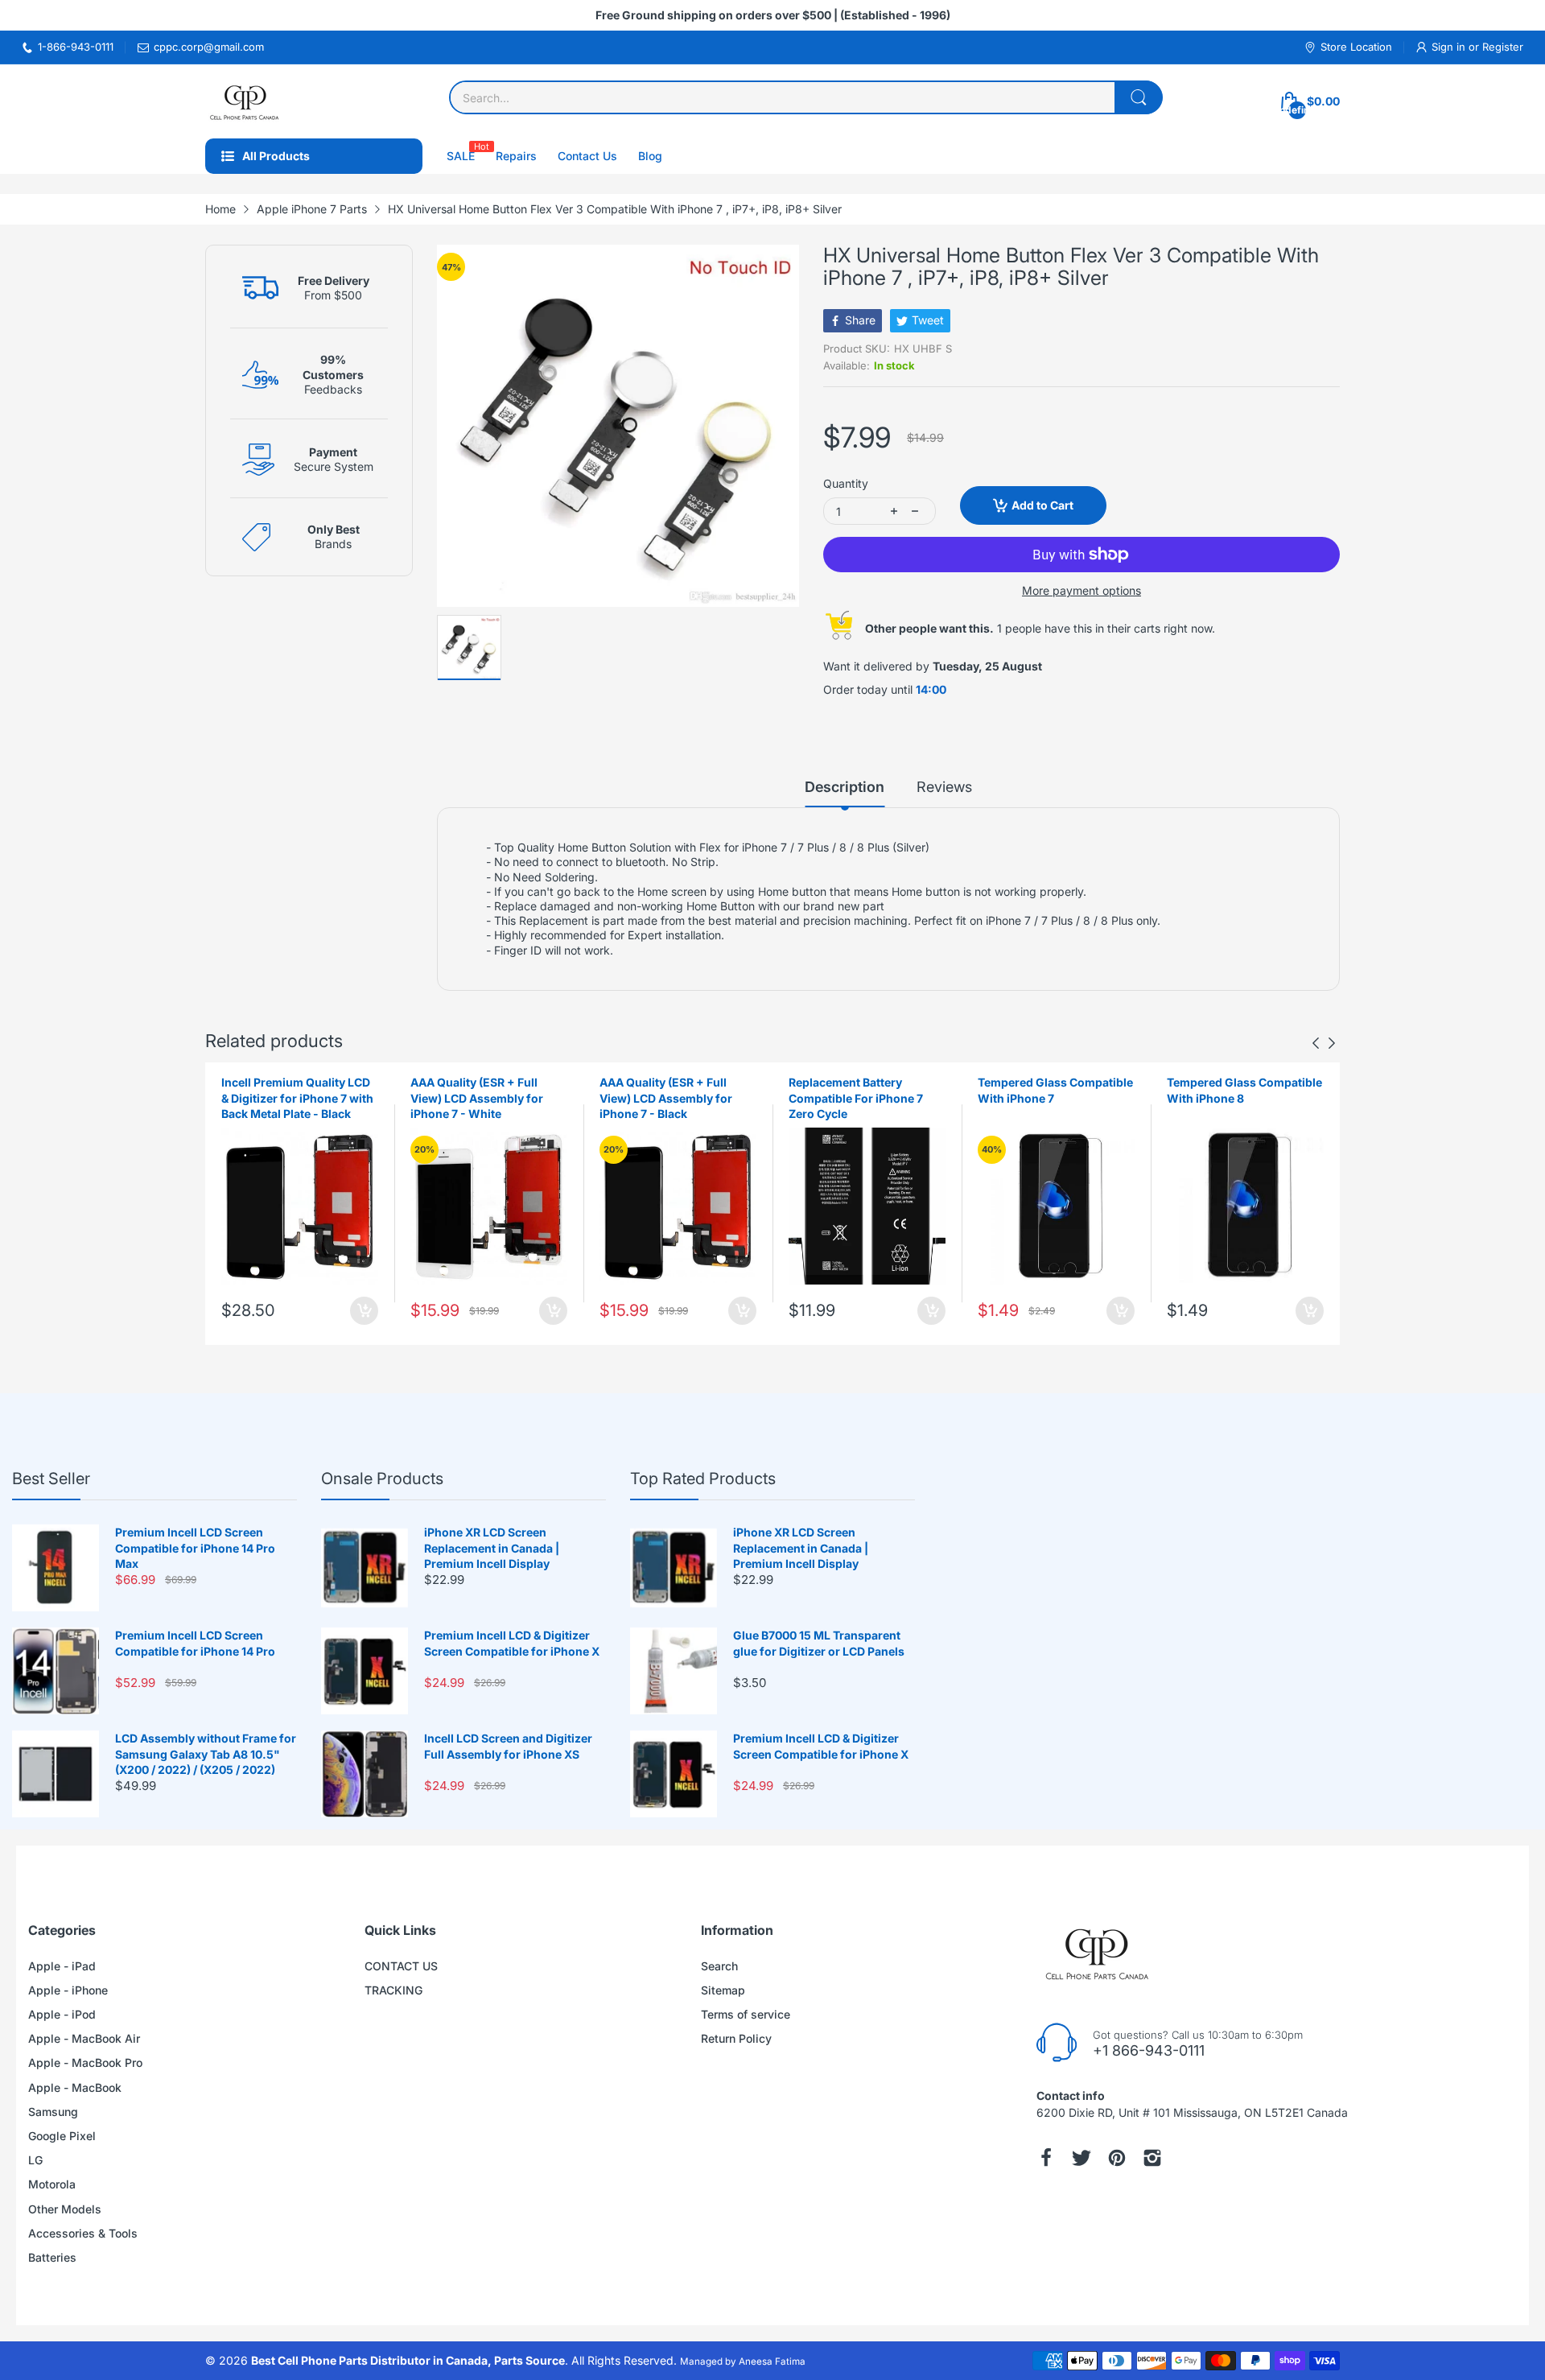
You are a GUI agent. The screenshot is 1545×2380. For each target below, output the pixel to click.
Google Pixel (62, 2136)
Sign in (1450, 47)
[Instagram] (1152, 2158)
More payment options (1081, 590)
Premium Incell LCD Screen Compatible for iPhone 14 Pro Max (195, 1548)
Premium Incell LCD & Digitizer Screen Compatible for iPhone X (512, 1643)
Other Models (65, 2209)
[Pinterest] (1117, 2158)
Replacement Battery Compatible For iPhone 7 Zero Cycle (856, 1098)
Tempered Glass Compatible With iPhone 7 (1055, 1090)
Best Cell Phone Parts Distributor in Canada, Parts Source (408, 2360)
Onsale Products (382, 1479)
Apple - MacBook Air (84, 2038)
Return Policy (736, 2038)
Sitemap (723, 1990)
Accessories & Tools (83, 2233)
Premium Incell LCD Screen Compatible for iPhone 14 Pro (195, 1643)
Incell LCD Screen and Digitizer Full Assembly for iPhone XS (508, 1746)
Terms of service (746, 2014)
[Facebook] (1046, 2158)
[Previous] (1332, 1043)
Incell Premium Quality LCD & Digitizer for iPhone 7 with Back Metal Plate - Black (297, 1098)
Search (719, 1966)
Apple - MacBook (75, 2087)
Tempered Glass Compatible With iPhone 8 (1244, 1090)
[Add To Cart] (364, 1311)
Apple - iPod (62, 2014)
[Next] (1316, 1043)
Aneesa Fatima (772, 2361)
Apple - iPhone (68, 1990)
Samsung (53, 2112)
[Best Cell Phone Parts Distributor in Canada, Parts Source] (245, 101)
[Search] (1139, 97)
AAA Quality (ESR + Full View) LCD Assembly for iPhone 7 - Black (666, 1098)
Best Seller (51, 1479)
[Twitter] (1081, 2158)
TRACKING (393, 1990)
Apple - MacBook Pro (85, 2062)
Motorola (52, 2184)
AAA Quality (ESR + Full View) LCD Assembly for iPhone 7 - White (477, 1098)
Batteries (52, 2257)
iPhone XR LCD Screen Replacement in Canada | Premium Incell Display (492, 1548)
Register (1503, 47)
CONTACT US (401, 1966)
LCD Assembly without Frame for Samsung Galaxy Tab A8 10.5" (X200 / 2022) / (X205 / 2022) (206, 1754)
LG (35, 2160)
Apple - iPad (62, 1966)
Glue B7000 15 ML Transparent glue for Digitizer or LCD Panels (819, 1643)
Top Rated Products (703, 1479)
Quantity (846, 483)
